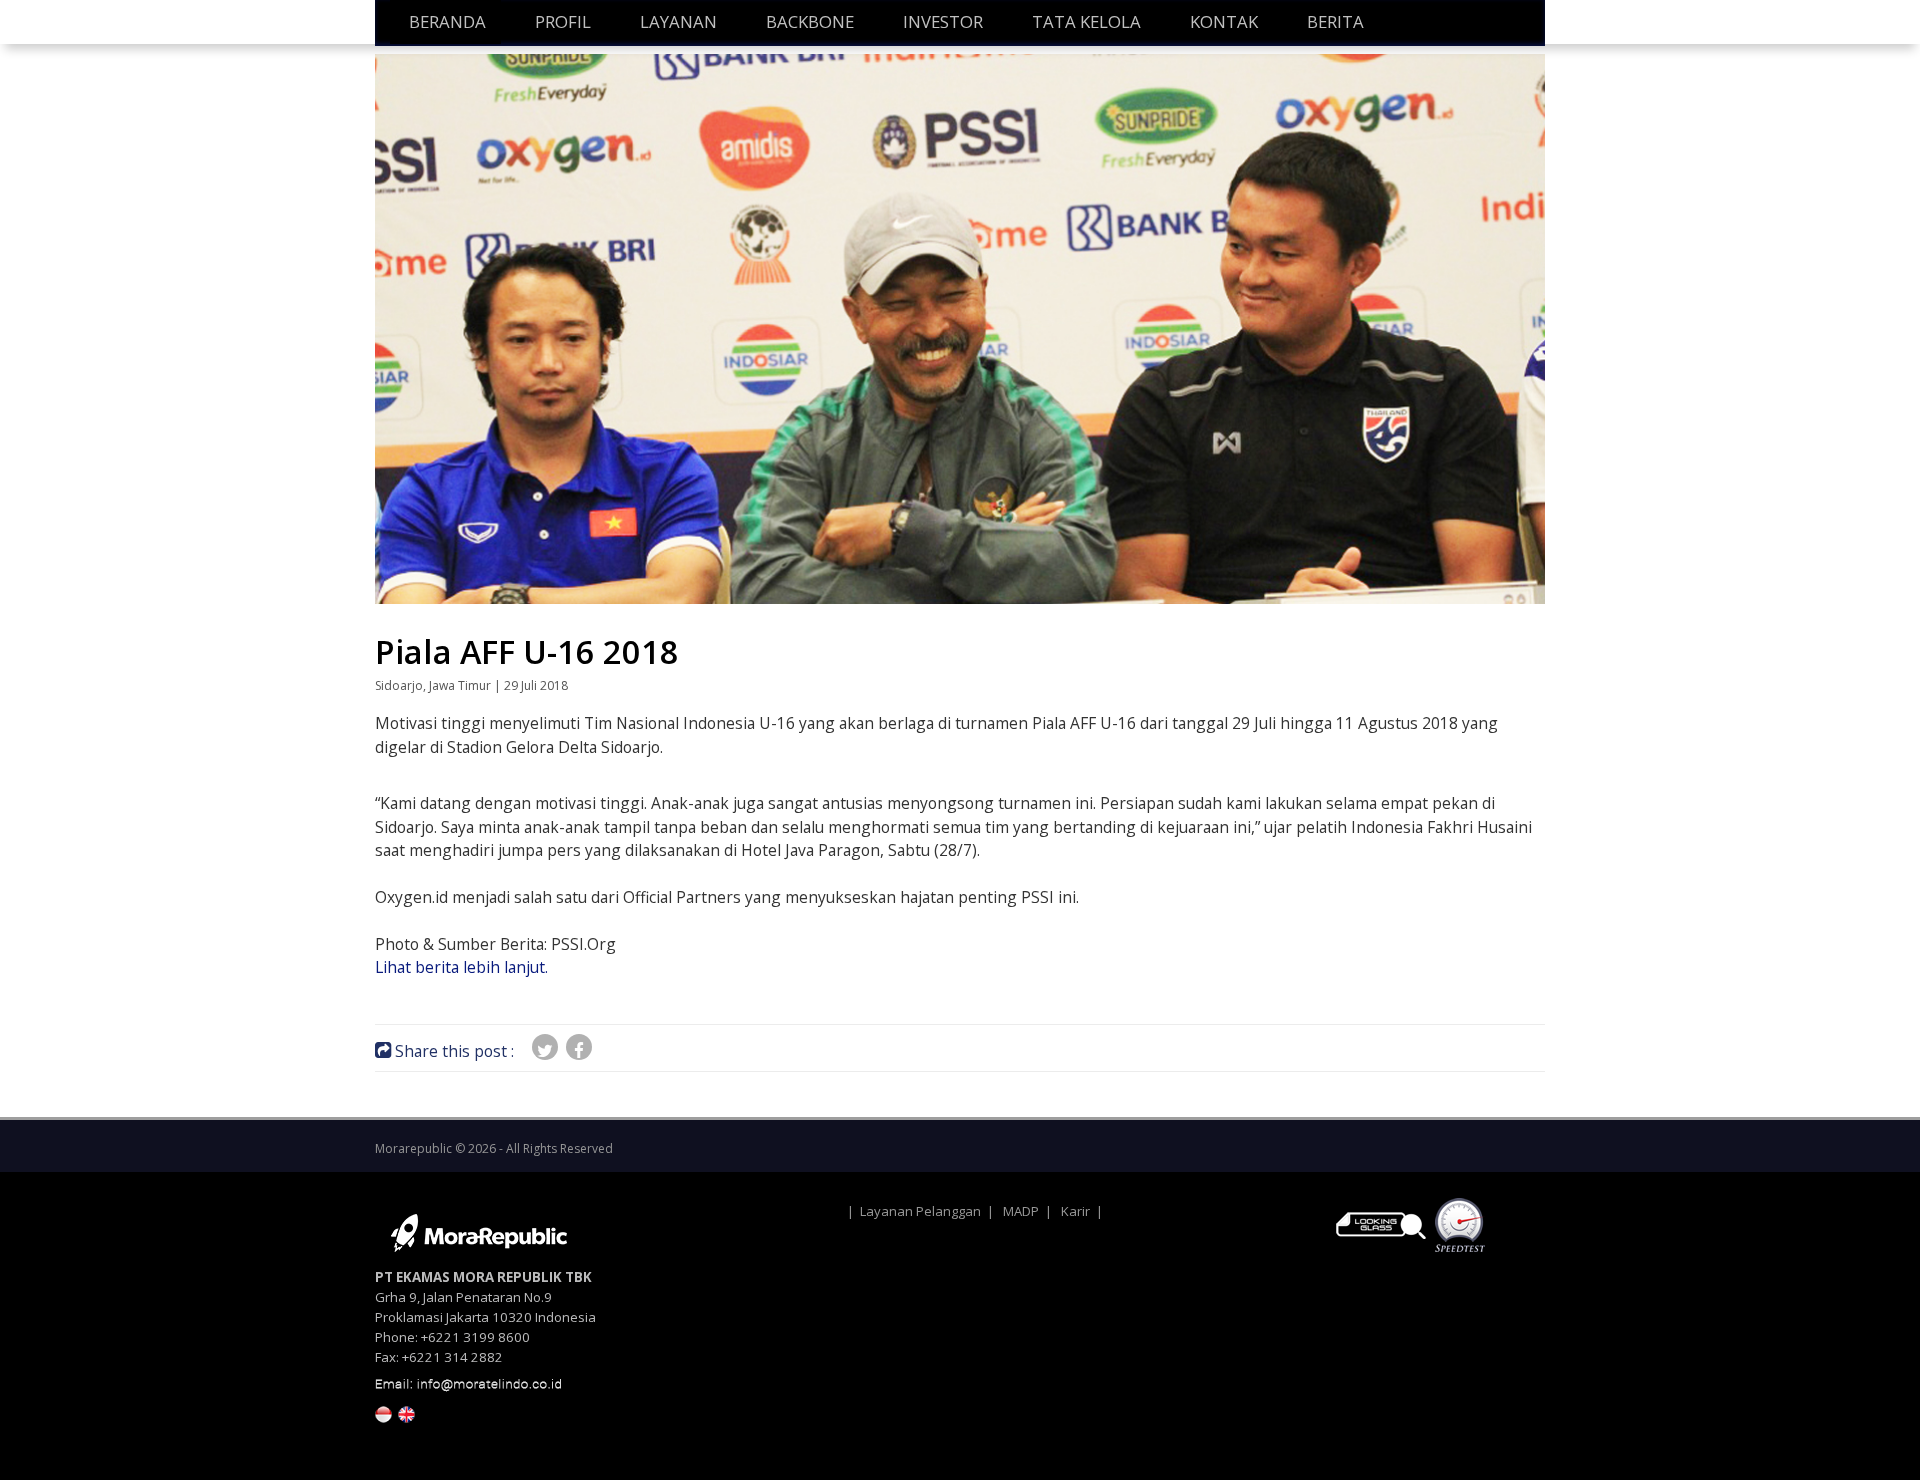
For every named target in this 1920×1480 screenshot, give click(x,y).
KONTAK (1224, 21)
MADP (1021, 1211)
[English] (406, 1412)
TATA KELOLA (1086, 21)
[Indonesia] (383, 1412)
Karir (1075, 1211)
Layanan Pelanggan (920, 1211)
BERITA (1335, 21)
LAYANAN (678, 21)
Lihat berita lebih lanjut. (461, 967)
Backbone (810, 21)
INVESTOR (943, 21)
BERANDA (447, 21)
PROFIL (563, 21)
